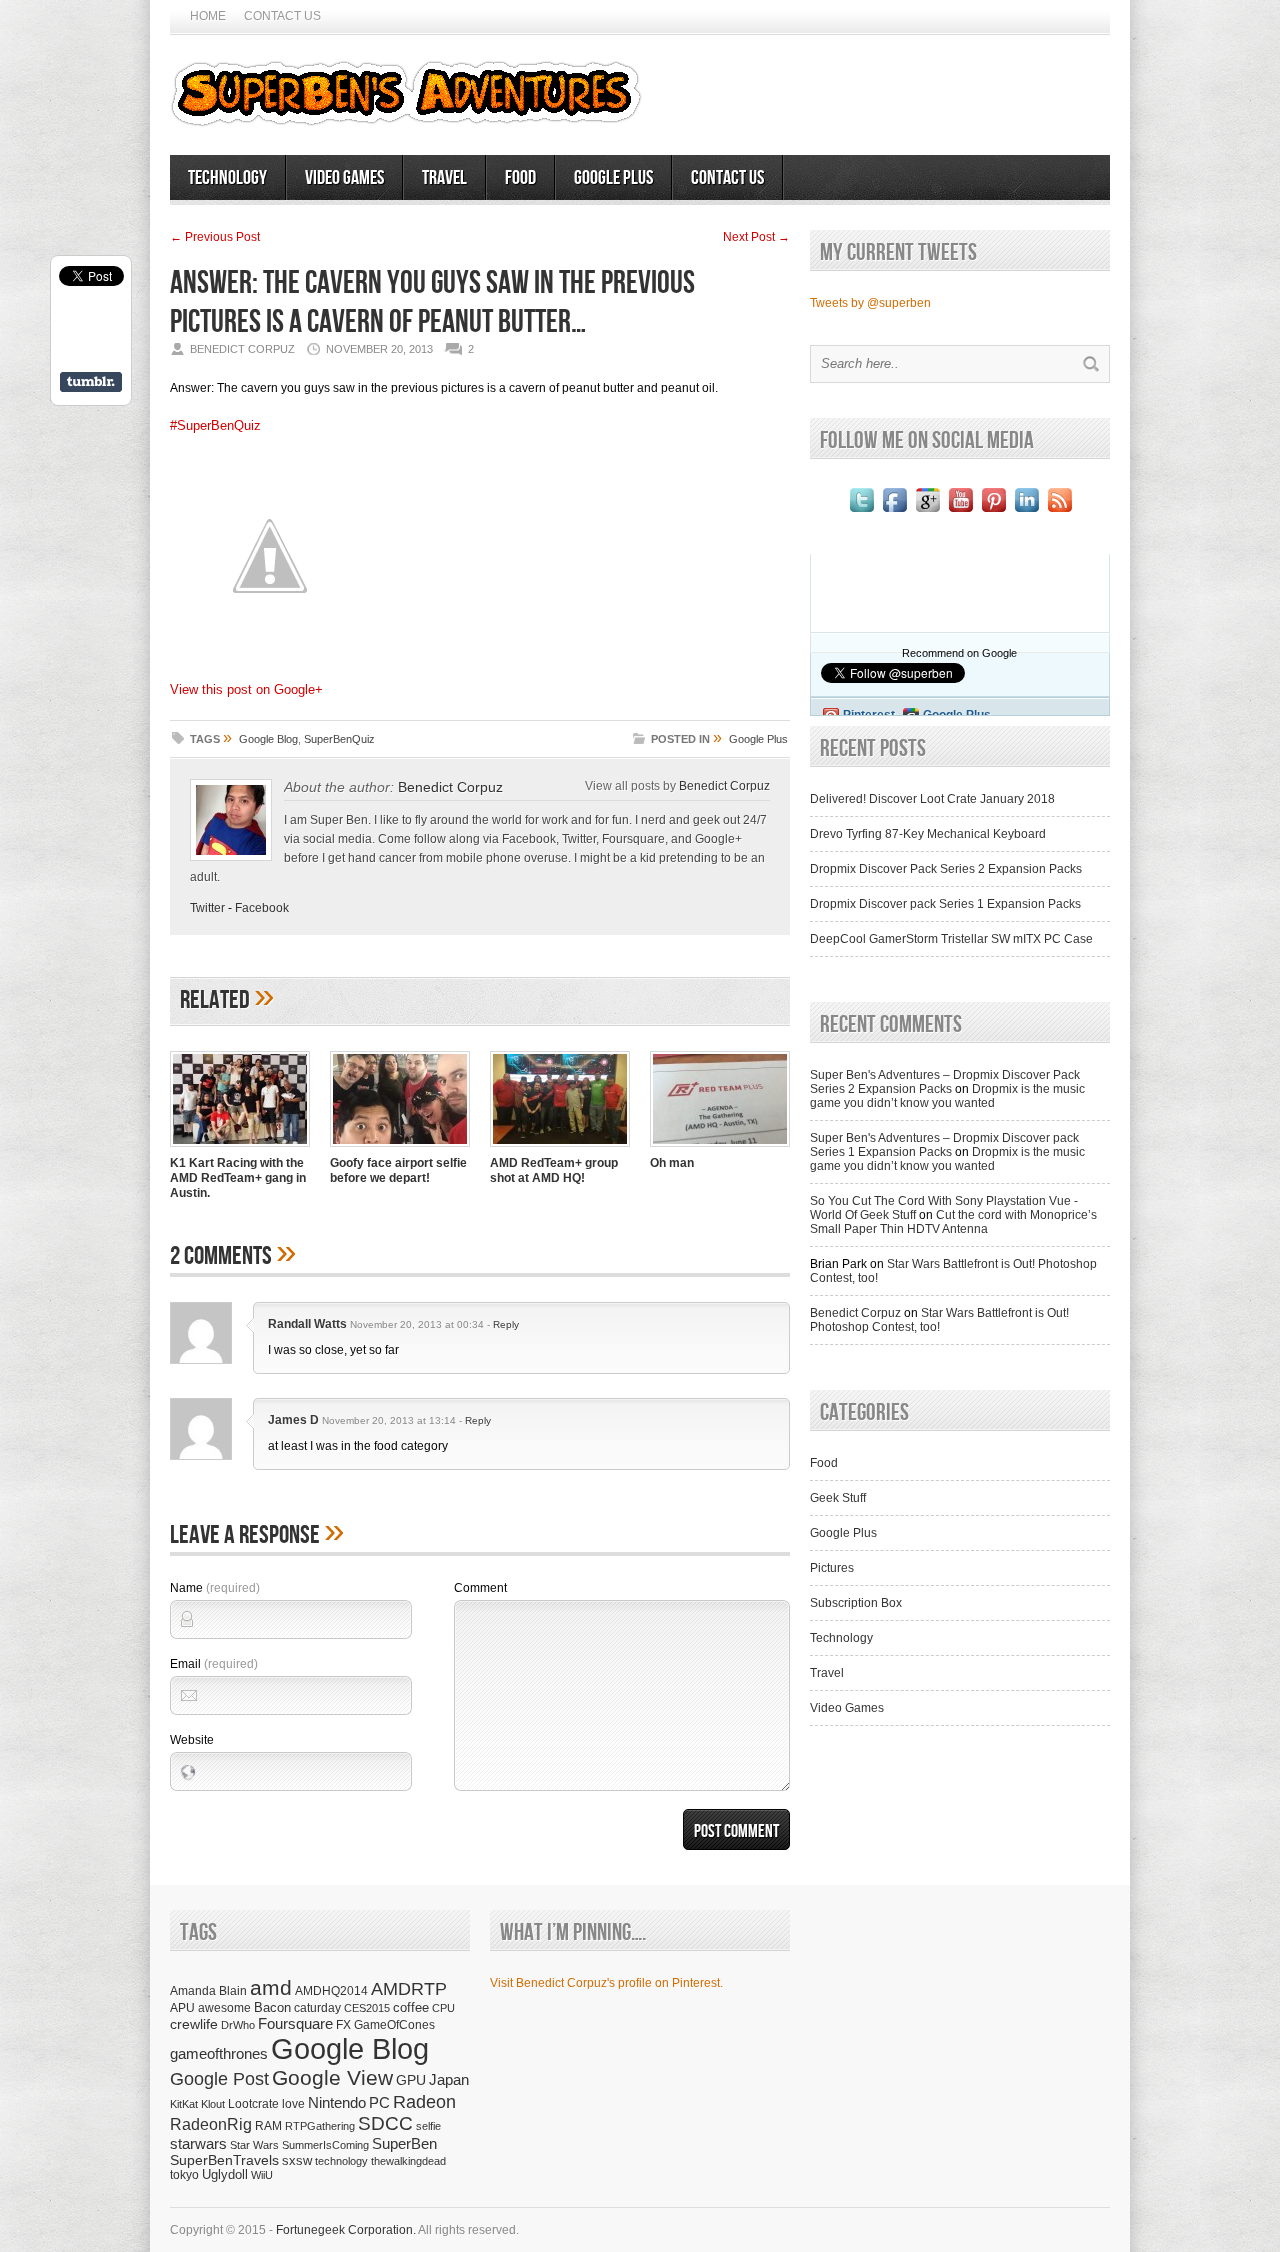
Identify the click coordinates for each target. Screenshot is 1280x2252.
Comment (480, 1588)
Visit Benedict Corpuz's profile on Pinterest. (606, 1983)
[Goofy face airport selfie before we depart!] (400, 1149)
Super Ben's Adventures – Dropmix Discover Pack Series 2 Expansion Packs (945, 1082)
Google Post (219, 2079)
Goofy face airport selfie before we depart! (398, 1170)
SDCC (385, 2123)
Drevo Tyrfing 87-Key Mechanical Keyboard (928, 834)
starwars (198, 2143)
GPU (411, 2080)
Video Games (344, 178)
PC (379, 2102)
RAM (268, 2125)
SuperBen (404, 2143)
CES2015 (367, 2008)
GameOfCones (394, 2024)
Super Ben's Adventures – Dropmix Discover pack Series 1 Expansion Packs (944, 1145)
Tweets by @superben (870, 303)
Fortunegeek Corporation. (346, 2230)
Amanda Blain (208, 1990)
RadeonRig (211, 2124)
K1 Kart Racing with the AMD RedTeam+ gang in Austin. (238, 1178)
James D (293, 1420)
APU (182, 2007)
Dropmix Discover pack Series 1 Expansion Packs (945, 904)
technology (341, 2161)
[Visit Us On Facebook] (894, 512)
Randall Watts (307, 1324)
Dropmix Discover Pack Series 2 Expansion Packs (946, 869)
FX (343, 2025)
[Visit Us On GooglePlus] (927, 512)
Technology (227, 178)
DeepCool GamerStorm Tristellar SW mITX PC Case (951, 939)
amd (271, 1987)
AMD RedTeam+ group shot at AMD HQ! (554, 1170)
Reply (506, 1324)
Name (215, 1588)
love (293, 2103)
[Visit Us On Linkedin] (1026, 512)
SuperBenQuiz (339, 739)
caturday (317, 2007)
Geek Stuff (838, 1498)
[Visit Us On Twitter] (861, 512)
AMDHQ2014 (331, 1991)
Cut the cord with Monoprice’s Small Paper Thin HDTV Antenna (953, 1222)
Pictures (832, 1568)
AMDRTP (409, 1988)
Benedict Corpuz (450, 787)
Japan (449, 2079)
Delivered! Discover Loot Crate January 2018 (932, 799)
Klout (213, 2104)
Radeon (424, 2101)
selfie (428, 2126)
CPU (443, 2008)
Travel (444, 178)
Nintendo (337, 2102)
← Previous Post (215, 237)
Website (192, 1740)
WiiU (262, 2175)
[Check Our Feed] (1059, 512)
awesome (224, 2007)
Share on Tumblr (91, 382)
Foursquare (295, 2023)
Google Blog (268, 739)
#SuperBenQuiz (215, 425)
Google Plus (613, 178)
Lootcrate (253, 2103)
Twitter (207, 908)
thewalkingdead (408, 2161)
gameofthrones (219, 2054)
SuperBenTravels (224, 2160)
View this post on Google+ (246, 689)
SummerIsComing (325, 2145)
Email (214, 1664)
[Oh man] (720, 1149)
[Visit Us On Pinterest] (993, 512)
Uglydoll (225, 2175)
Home (208, 16)
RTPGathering (320, 2126)
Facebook (262, 908)
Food (520, 178)
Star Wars (254, 2145)
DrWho (238, 2025)
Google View (332, 2078)
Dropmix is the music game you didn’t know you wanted (947, 1096)
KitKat (184, 2104)
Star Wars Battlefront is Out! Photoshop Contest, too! (939, 1320)
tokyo (184, 2174)
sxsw (297, 2160)
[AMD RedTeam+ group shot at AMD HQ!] (560, 1149)
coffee (411, 2007)
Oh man (672, 1163)
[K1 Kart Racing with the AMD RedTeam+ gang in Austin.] (240, 1149)
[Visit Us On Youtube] (960, 512)
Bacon (272, 2007)
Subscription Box (856, 1603)
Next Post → (756, 237)
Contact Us (282, 16)
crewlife (194, 2024)
